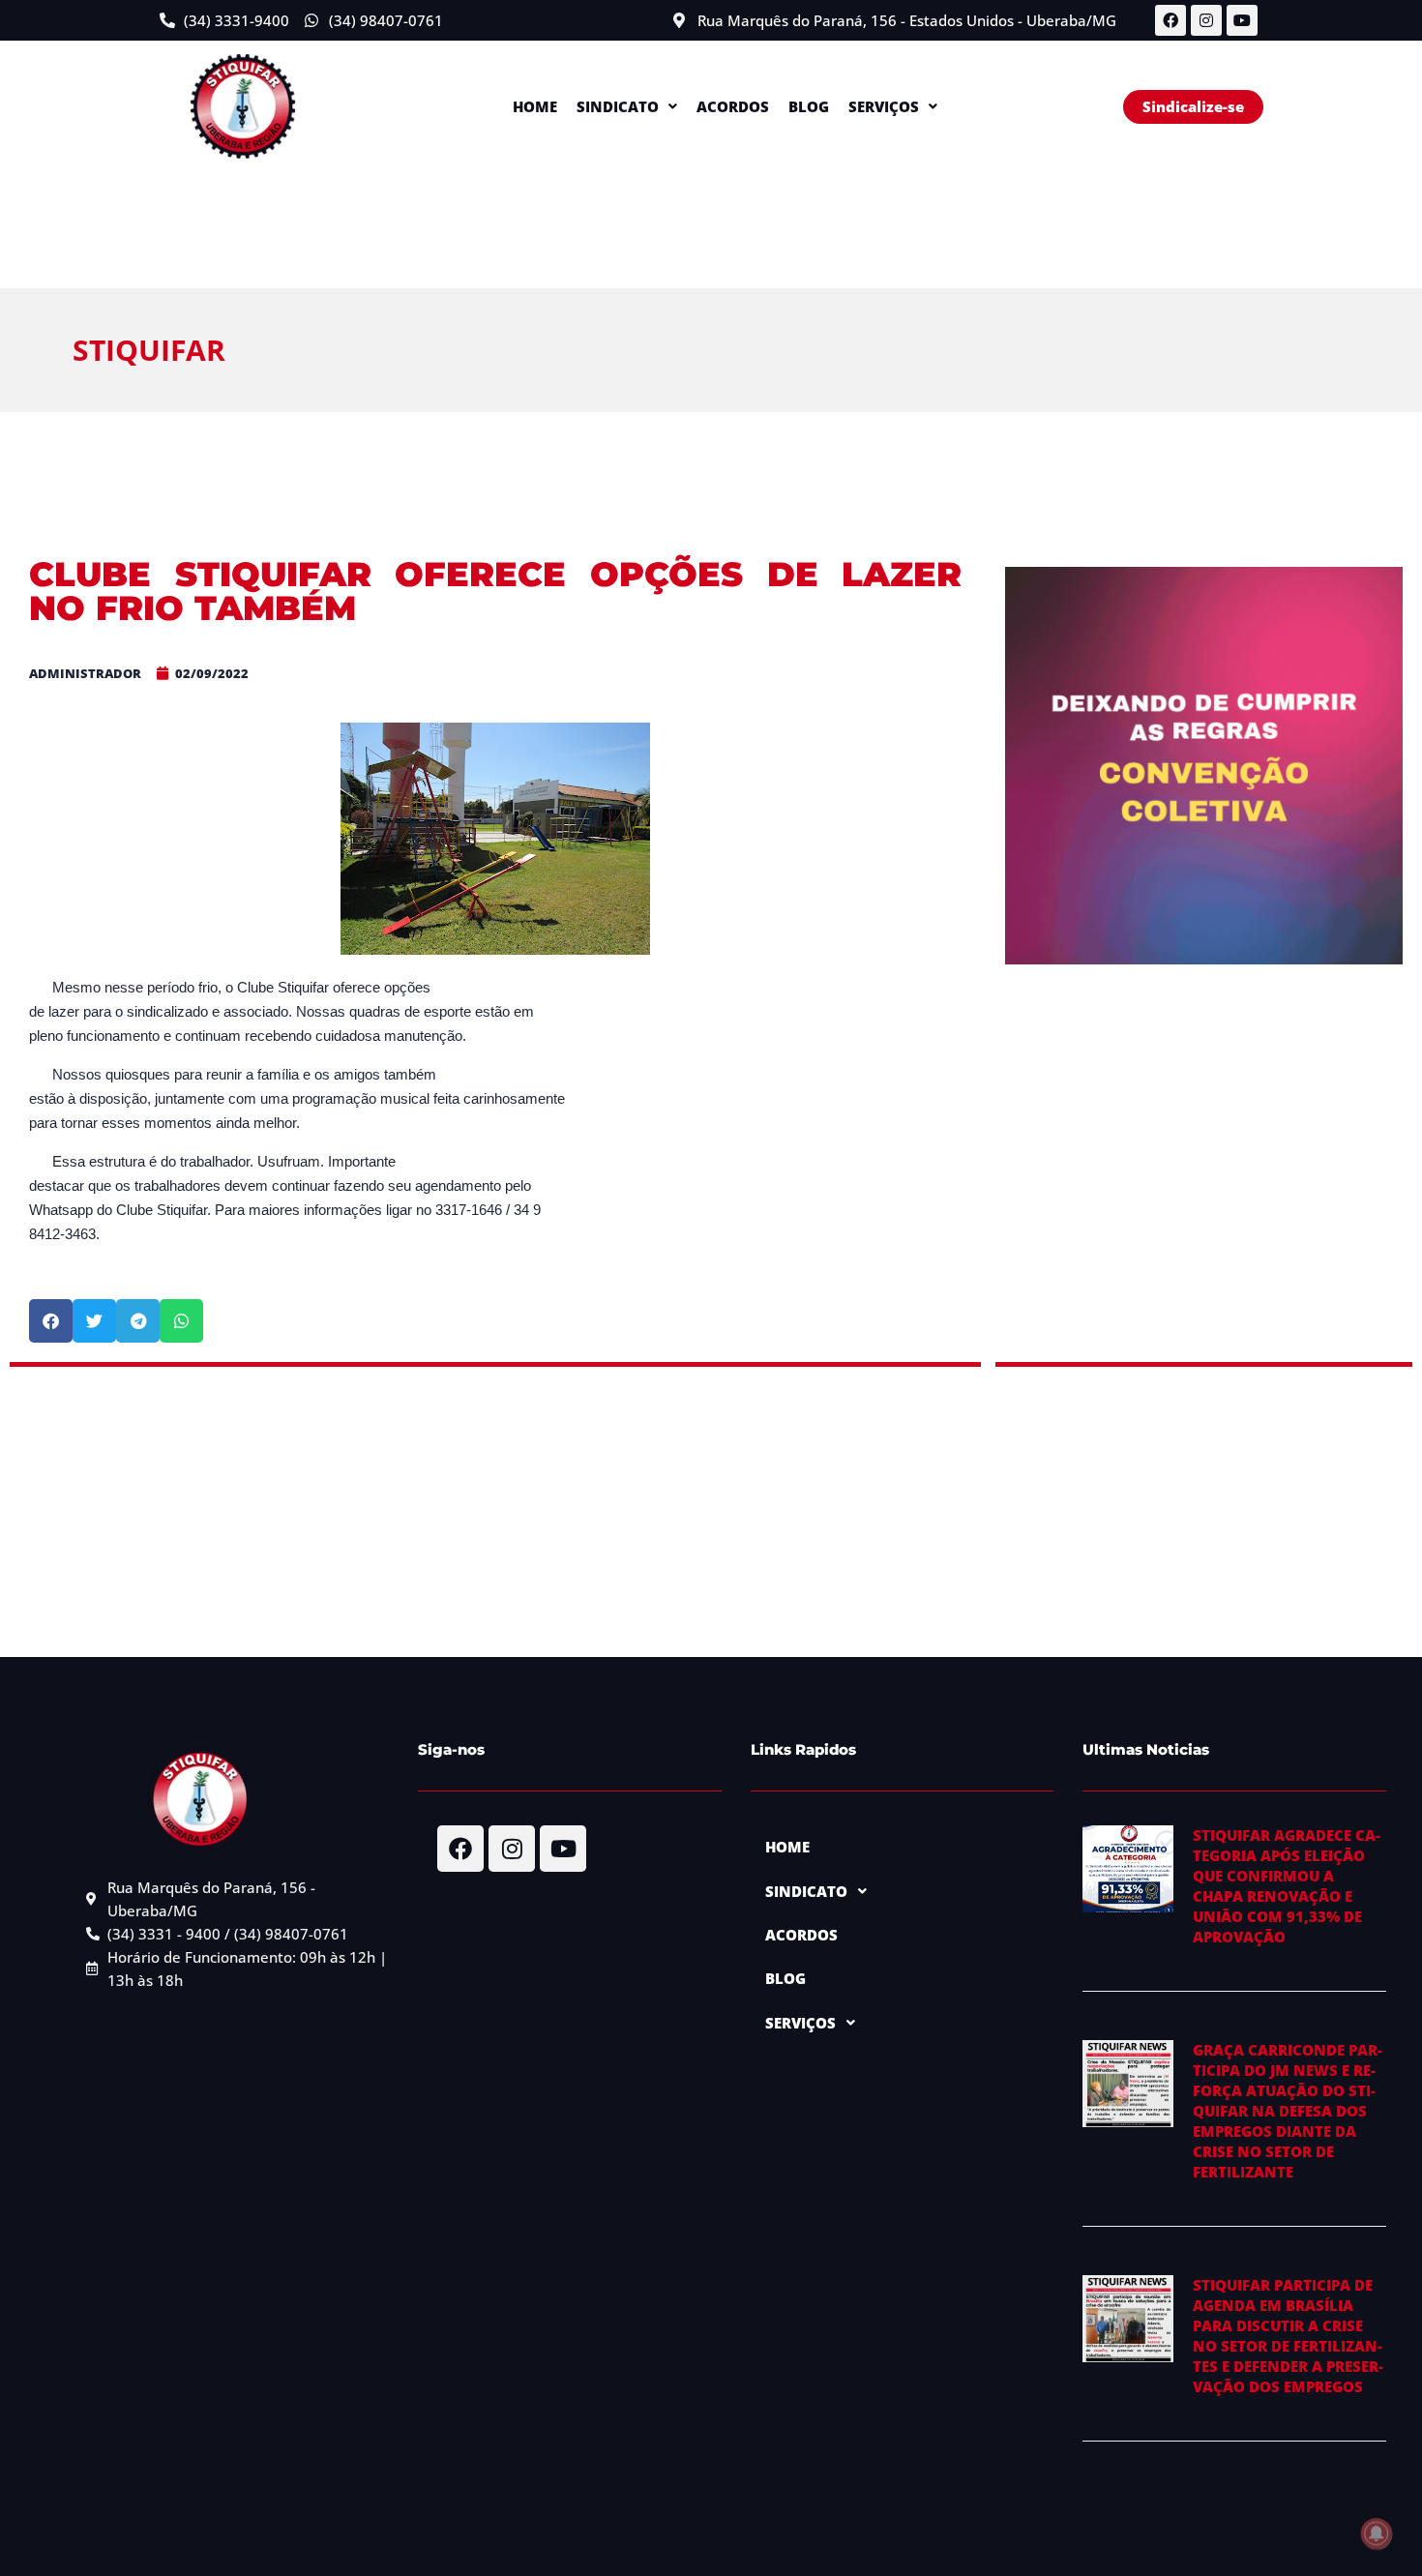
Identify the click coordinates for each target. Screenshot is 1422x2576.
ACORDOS (733, 106)
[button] (627, 107)
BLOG (809, 106)
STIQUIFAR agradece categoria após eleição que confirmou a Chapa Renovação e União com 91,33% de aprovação (1287, 1886)
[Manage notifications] (1377, 2533)
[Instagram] (1206, 20)
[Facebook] (1170, 20)
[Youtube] (1242, 20)
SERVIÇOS (884, 106)
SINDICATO (618, 106)
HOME (535, 106)
